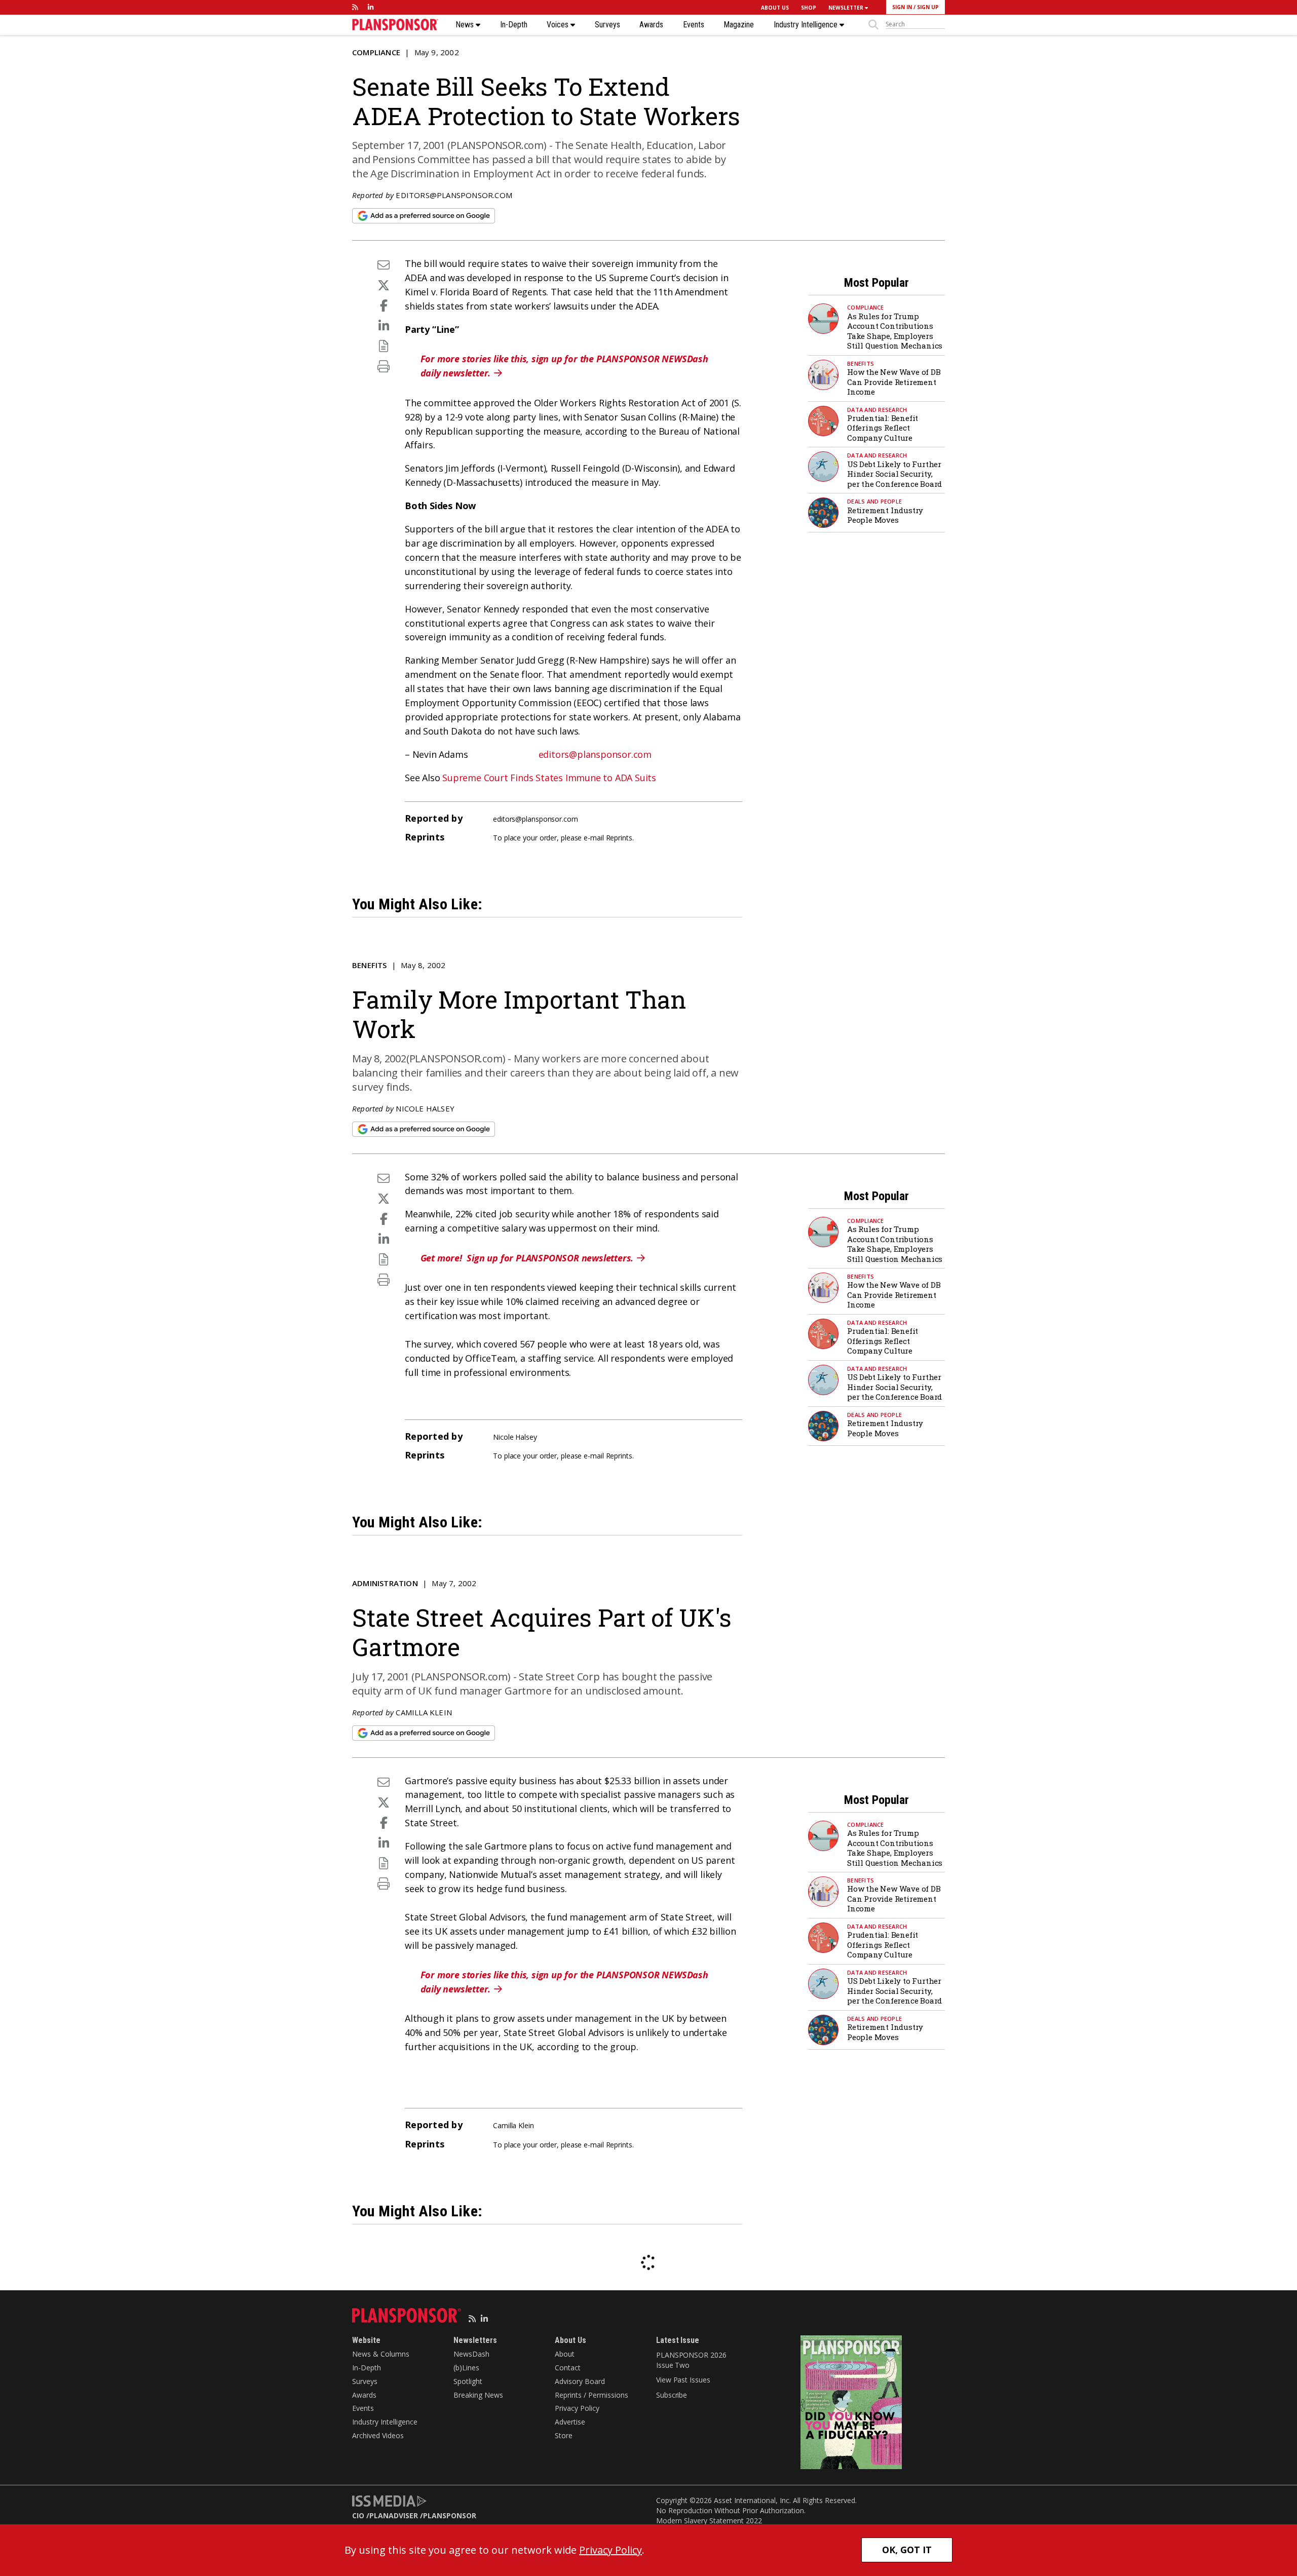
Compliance (376, 52)
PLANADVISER (394, 2515)
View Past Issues (683, 2380)
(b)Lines (466, 2368)
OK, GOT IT (907, 2550)
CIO (358, 2515)
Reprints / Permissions (592, 2395)
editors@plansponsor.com (454, 195)
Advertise (570, 2422)
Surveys (607, 25)
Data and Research (877, 410)
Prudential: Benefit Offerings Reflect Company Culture (883, 428)
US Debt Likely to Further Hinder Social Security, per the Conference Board (894, 474)
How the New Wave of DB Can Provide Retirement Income (894, 382)
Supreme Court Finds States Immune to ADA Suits (549, 778)
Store (564, 2435)
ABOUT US (775, 8)
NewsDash (471, 2354)
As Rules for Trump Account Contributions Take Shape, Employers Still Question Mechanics (895, 331)
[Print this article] (384, 366)
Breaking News (478, 2395)
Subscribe (672, 2395)
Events (694, 25)
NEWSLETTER (847, 8)
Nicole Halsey (425, 1108)
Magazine (739, 25)
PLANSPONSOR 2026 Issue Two (691, 2360)
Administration (385, 1583)
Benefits (861, 363)
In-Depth (514, 25)
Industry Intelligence (807, 25)
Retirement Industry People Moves (885, 515)
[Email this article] (384, 265)
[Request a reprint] (384, 346)
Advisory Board (580, 2381)
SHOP (809, 8)
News (466, 25)
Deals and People (874, 501)
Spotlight (468, 2381)
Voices (559, 25)
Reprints (619, 838)
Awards (651, 25)
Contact (568, 2368)
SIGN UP (928, 7)
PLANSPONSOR (450, 2515)
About (565, 2354)
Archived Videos (378, 2435)
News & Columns (381, 2354)
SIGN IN (902, 7)
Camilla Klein (424, 1712)
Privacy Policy (577, 2408)
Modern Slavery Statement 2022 (709, 2521)
